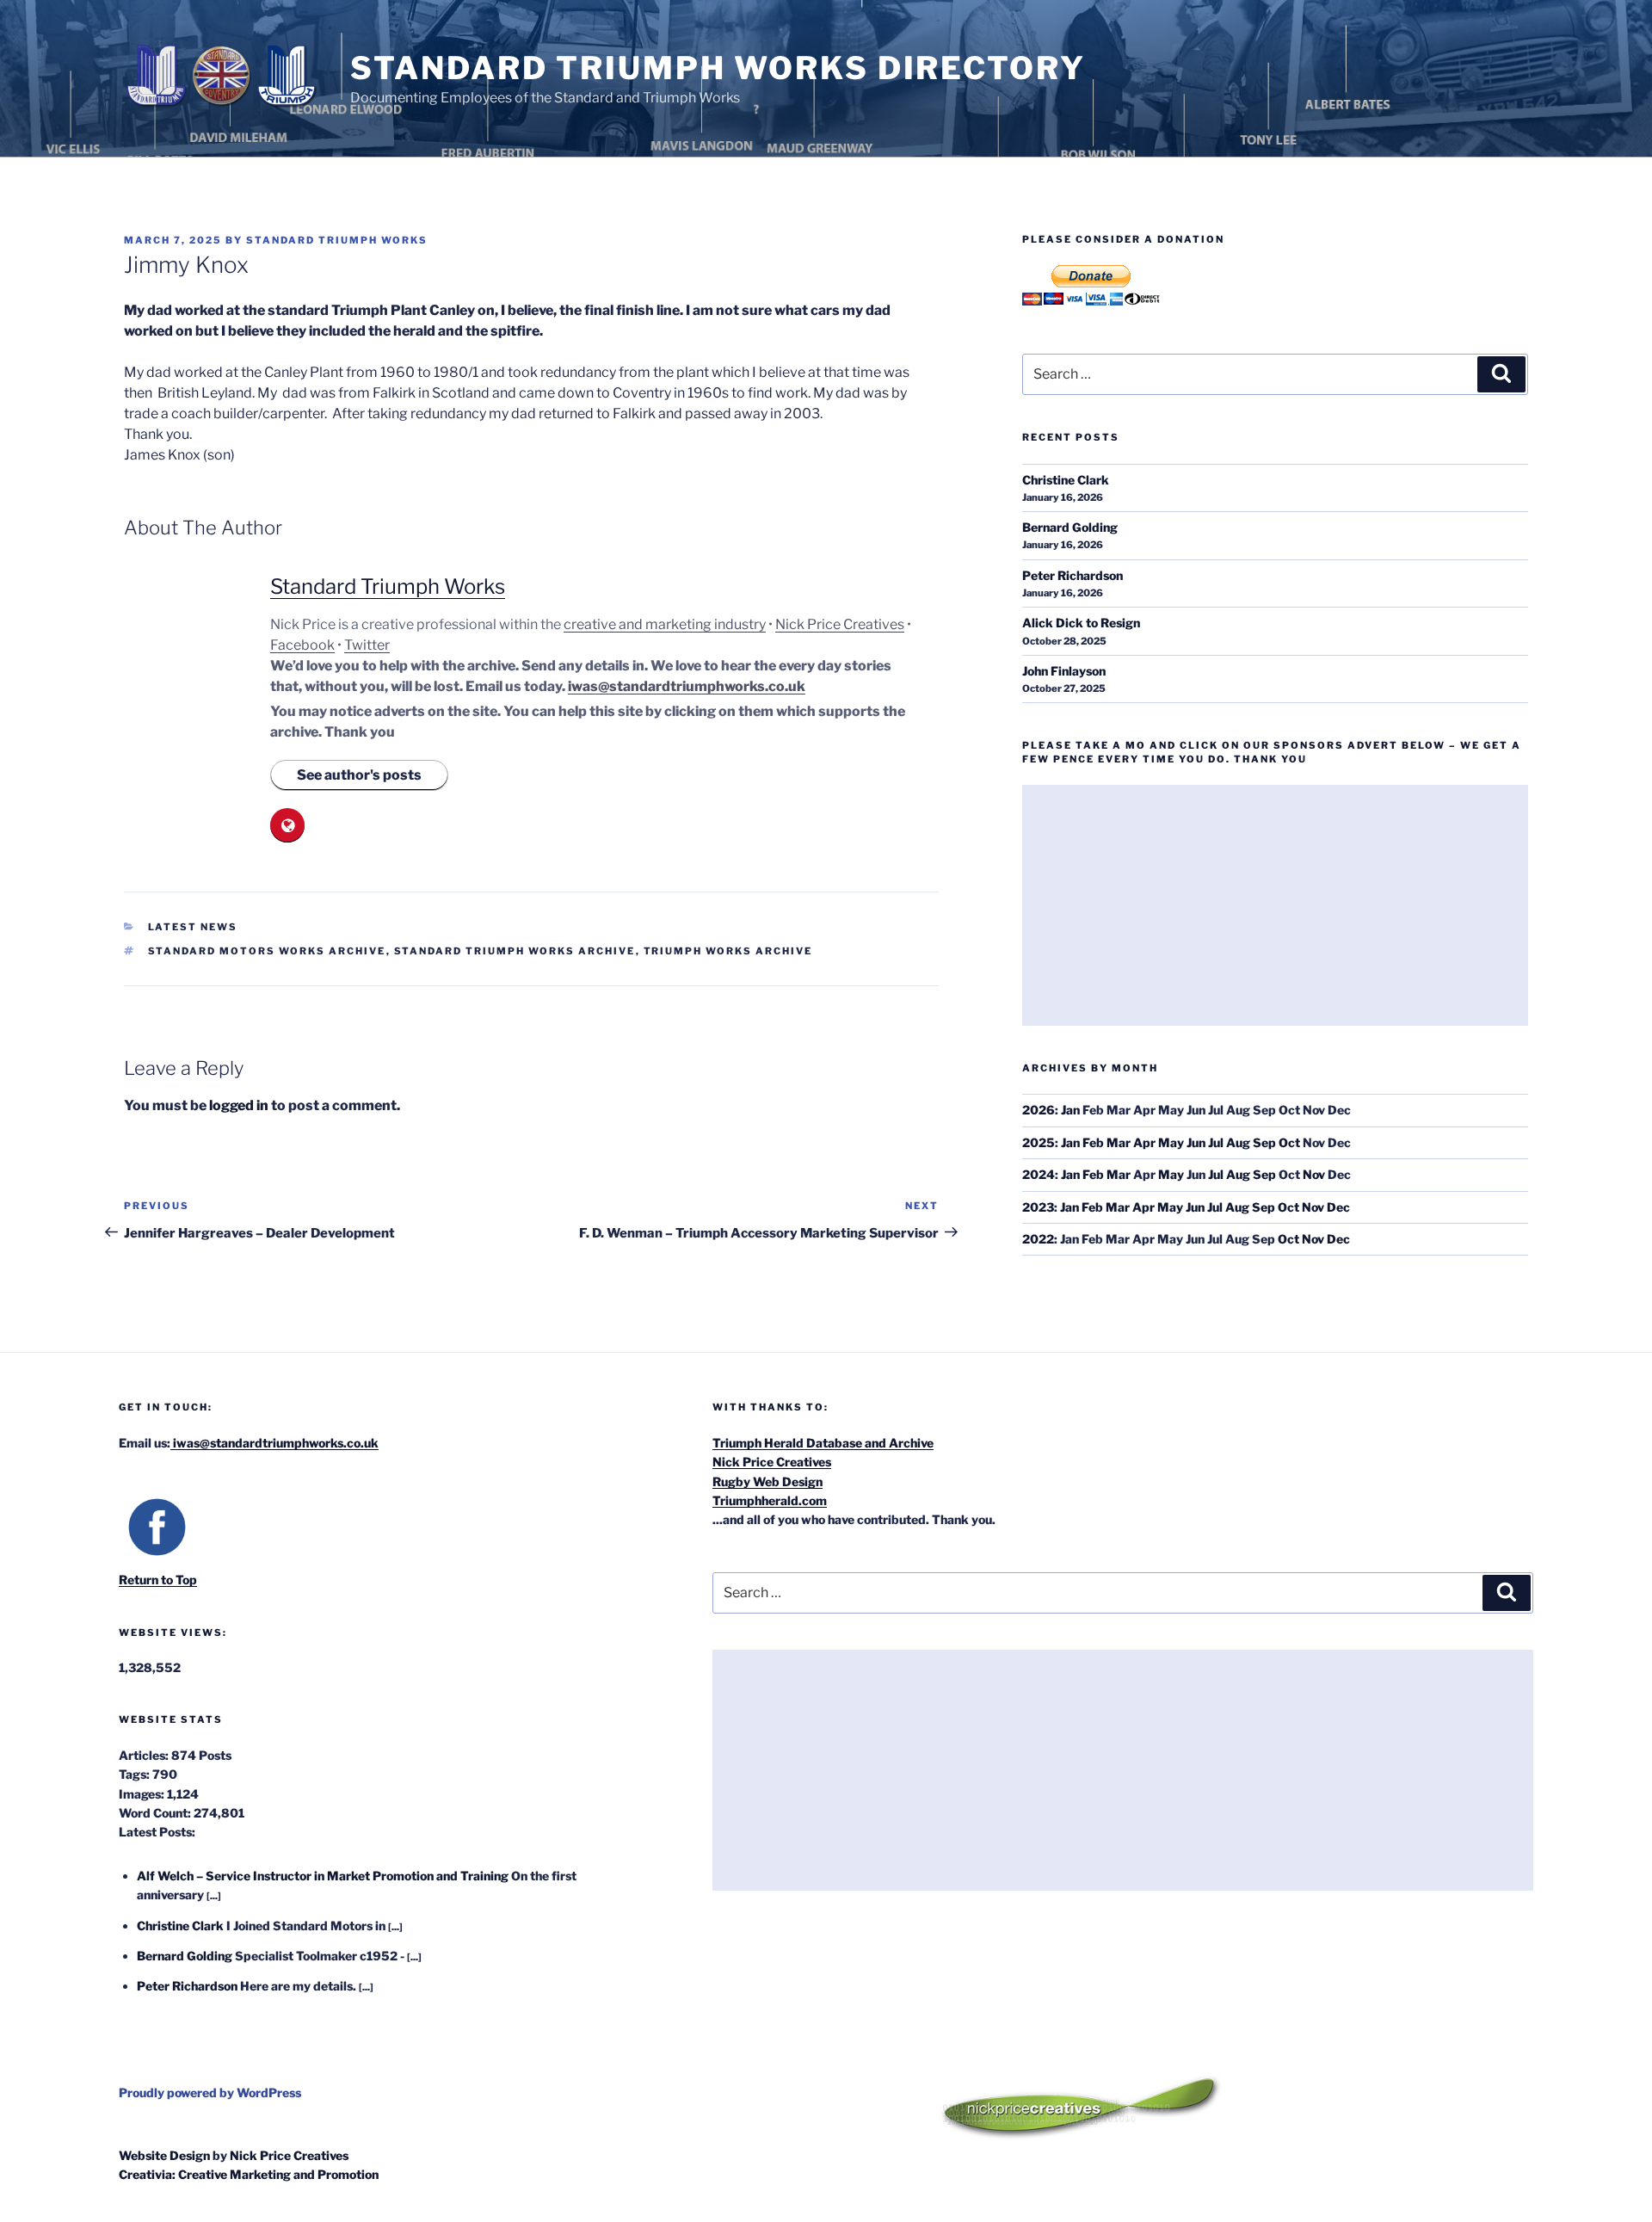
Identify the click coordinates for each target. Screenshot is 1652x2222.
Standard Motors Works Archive (267, 951)
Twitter (367, 645)
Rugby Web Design (767, 1481)
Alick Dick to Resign (1081, 623)
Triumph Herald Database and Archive (823, 1443)
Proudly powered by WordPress (210, 2092)
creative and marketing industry (665, 624)
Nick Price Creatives (840, 624)
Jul (1216, 1142)
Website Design (164, 2155)
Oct (1289, 1142)
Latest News (193, 927)
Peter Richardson (1073, 575)
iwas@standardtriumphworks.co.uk (687, 686)
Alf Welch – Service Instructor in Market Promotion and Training (323, 1876)
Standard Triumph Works (337, 240)
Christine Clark (1066, 480)
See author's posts (359, 775)
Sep (1264, 1142)
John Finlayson (1064, 671)
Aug (1238, 1142)
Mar (1119, 1142)
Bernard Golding (1070, 527)
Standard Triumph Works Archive (515, 951)
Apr (1144, 1142)
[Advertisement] (1275, 905)
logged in (239, 1105)
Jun (1196, 1142)
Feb (1093, 1142)
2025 (1039, 1142)
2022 (1038, 1239)
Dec (1338, 1207)
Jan (1070, 1110)
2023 (1038, 1207)
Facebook (302, 645)
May (1171, 1142)
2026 (1039, 1110)
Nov (1314, 1174)
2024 (1039, 1174)
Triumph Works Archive (728, 951)
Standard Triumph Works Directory (718, 68)
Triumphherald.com (770, 1500)
